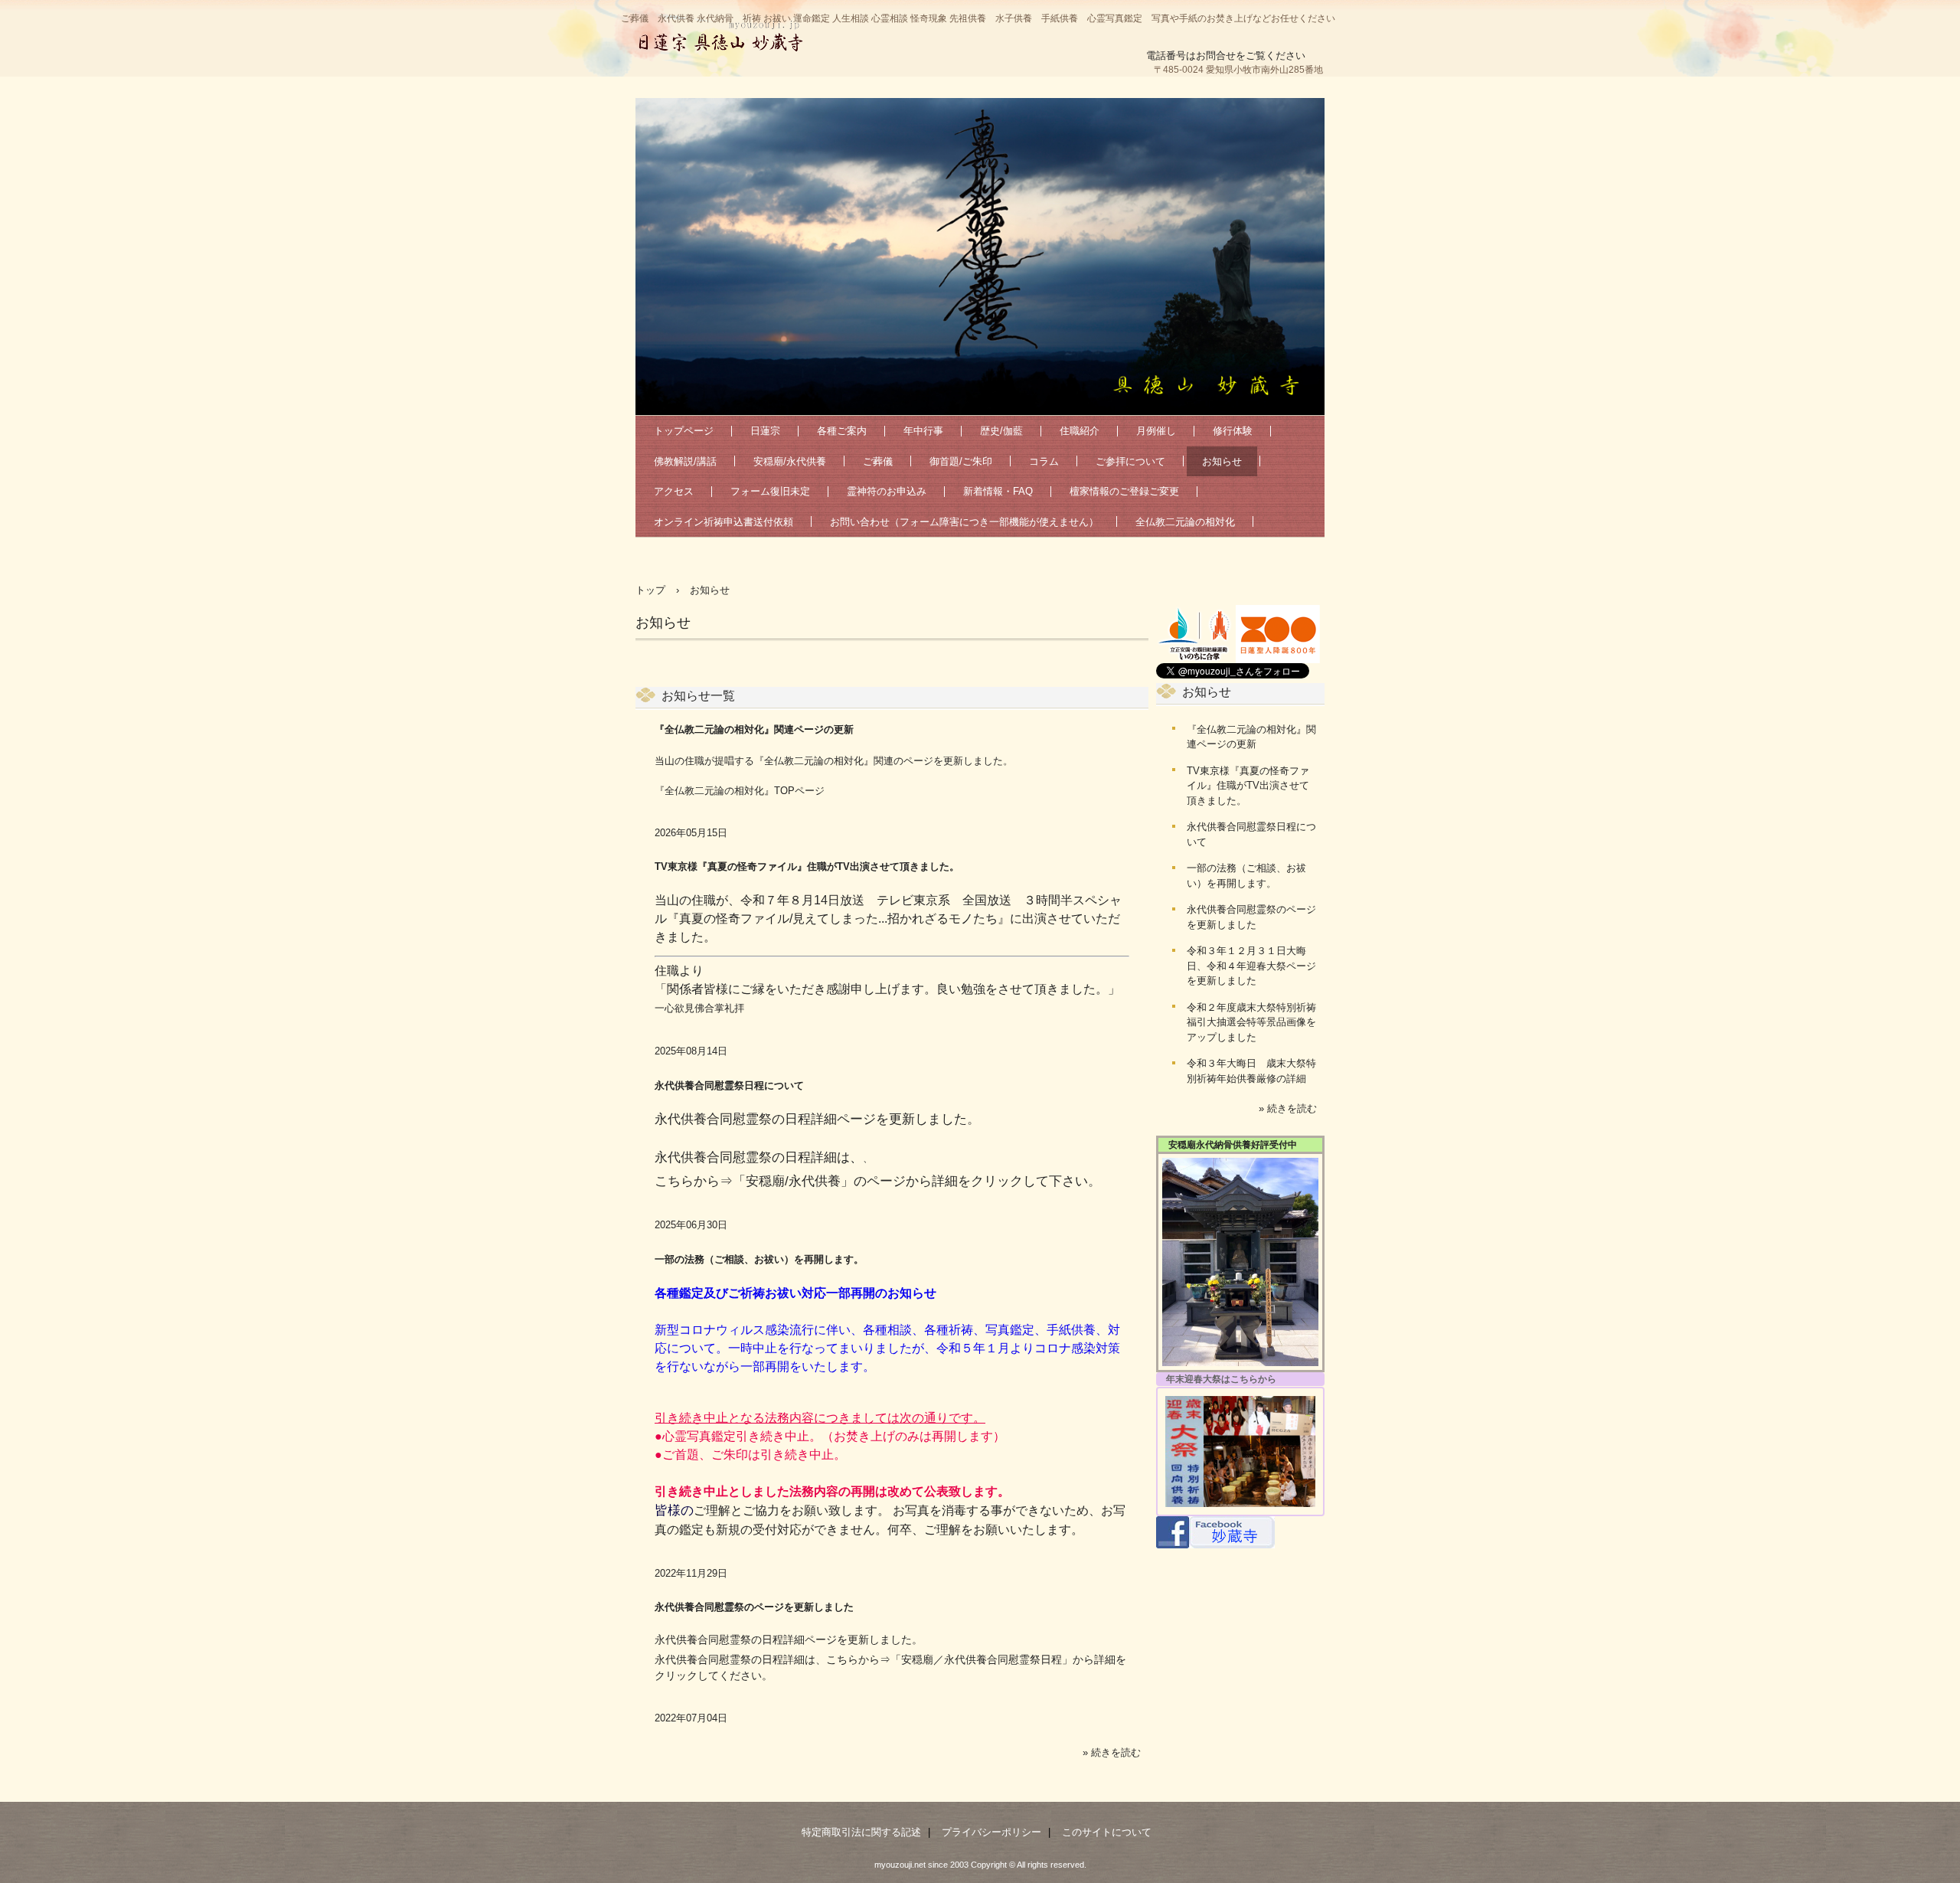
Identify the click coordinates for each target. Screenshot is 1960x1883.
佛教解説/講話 (685, 461)
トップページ (684, 431)
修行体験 (1233, 431)
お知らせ (1222, 461)
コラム (1044, 461)
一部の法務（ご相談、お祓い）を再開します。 (759, 1259)
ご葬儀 (878, 461)
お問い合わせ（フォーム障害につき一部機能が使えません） (964, 522)
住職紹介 (1080, 431)
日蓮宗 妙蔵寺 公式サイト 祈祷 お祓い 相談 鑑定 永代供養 (720, 34)
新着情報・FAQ (998, 491)
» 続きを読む (1112, 1752)
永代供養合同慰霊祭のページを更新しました (754, 1607)
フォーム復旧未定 (770, 491)
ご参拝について (1130, 461)
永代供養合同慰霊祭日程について (729, 1085)
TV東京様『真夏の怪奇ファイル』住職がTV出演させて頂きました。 (807, 866)
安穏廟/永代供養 (790, 461)
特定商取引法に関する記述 (861, 1832)
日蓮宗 (765, 431)
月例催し (1156, 431)
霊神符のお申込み (887, 491)
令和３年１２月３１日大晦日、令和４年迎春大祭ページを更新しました (1251, 966)
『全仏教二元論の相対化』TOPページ (740, 791)
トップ (650, 590)
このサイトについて (1107, 1832)
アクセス (674, 491)
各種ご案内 (842, 431)
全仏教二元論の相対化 (1185, 522)
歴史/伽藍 (1001, 431)
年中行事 (923, 431)
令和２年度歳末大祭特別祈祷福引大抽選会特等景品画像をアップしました (1251, 1022)
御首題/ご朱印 (961, 461)
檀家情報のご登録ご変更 (1124, 491)
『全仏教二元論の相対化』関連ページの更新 (754, 729)
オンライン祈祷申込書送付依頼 (724, 522)
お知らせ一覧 (698, 696)
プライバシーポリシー (991, 1832)
